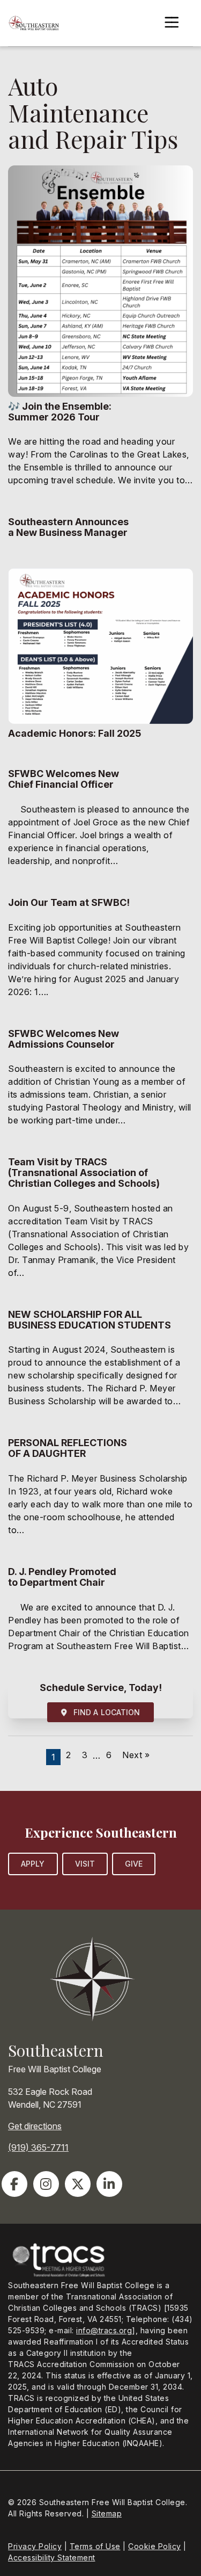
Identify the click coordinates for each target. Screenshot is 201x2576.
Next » (136, 1755)
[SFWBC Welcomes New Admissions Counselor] (100, 1084)
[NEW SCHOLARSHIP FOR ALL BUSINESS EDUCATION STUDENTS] (100, 1365)
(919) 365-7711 (38, 2147)
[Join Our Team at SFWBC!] (100, 954)
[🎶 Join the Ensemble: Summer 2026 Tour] (100, 333)
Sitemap (107, 2513)
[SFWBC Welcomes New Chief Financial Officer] (100, 824)
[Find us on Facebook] (14, 2184)
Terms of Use (95, 2546)
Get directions (35, 2126)
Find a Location (104, 1712)
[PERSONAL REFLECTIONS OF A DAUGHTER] (100, 1493)
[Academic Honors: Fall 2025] (100, 660)
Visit (85, 1864)
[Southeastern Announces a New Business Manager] (100, 534)
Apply (33, 1864)
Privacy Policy (35, 2546)
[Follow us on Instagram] (46, 2184)
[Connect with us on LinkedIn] (109, 2184)
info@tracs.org (104, 2330)
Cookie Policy (155, 2546)
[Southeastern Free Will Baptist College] (33, 23)
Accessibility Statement (52, 2557)
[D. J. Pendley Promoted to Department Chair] (100, 1616)
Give (134, 1864)
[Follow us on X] (78, 2184)
